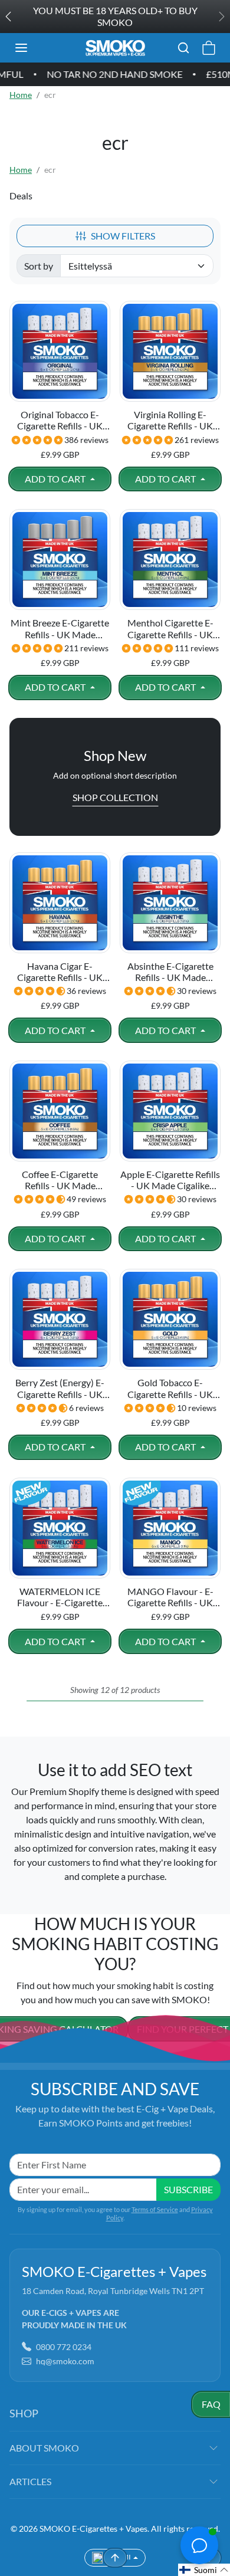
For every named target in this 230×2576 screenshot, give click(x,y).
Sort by (39, 266)
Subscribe (188, 2189)
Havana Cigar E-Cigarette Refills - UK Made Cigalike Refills (60, 972)
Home (21, 95)
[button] (33, 48)
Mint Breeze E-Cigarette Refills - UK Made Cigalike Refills (60, 628)
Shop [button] (24, 2413)
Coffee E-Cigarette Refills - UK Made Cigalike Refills (60, 1180)
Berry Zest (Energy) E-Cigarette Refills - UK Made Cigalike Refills (60, 1388)
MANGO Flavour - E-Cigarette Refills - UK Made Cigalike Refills (170, 1597)
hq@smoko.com (65, 2361)
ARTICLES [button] (30, 2481)
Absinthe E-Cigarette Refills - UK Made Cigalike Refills (170, 972)
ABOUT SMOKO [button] (44, 2448)
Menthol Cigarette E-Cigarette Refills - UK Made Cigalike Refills (170, 628)
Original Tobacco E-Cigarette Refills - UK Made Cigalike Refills (60, 420)
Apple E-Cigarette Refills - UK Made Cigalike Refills (170, 1180)
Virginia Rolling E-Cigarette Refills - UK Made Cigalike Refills (170, 420)
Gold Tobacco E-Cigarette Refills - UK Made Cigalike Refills (170, 1388)
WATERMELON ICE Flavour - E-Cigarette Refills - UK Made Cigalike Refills (60, 1597)
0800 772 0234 (64, 2347)
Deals (21, 196)
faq (211, 2404)
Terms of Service (155, 2209)
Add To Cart (56, 479)
